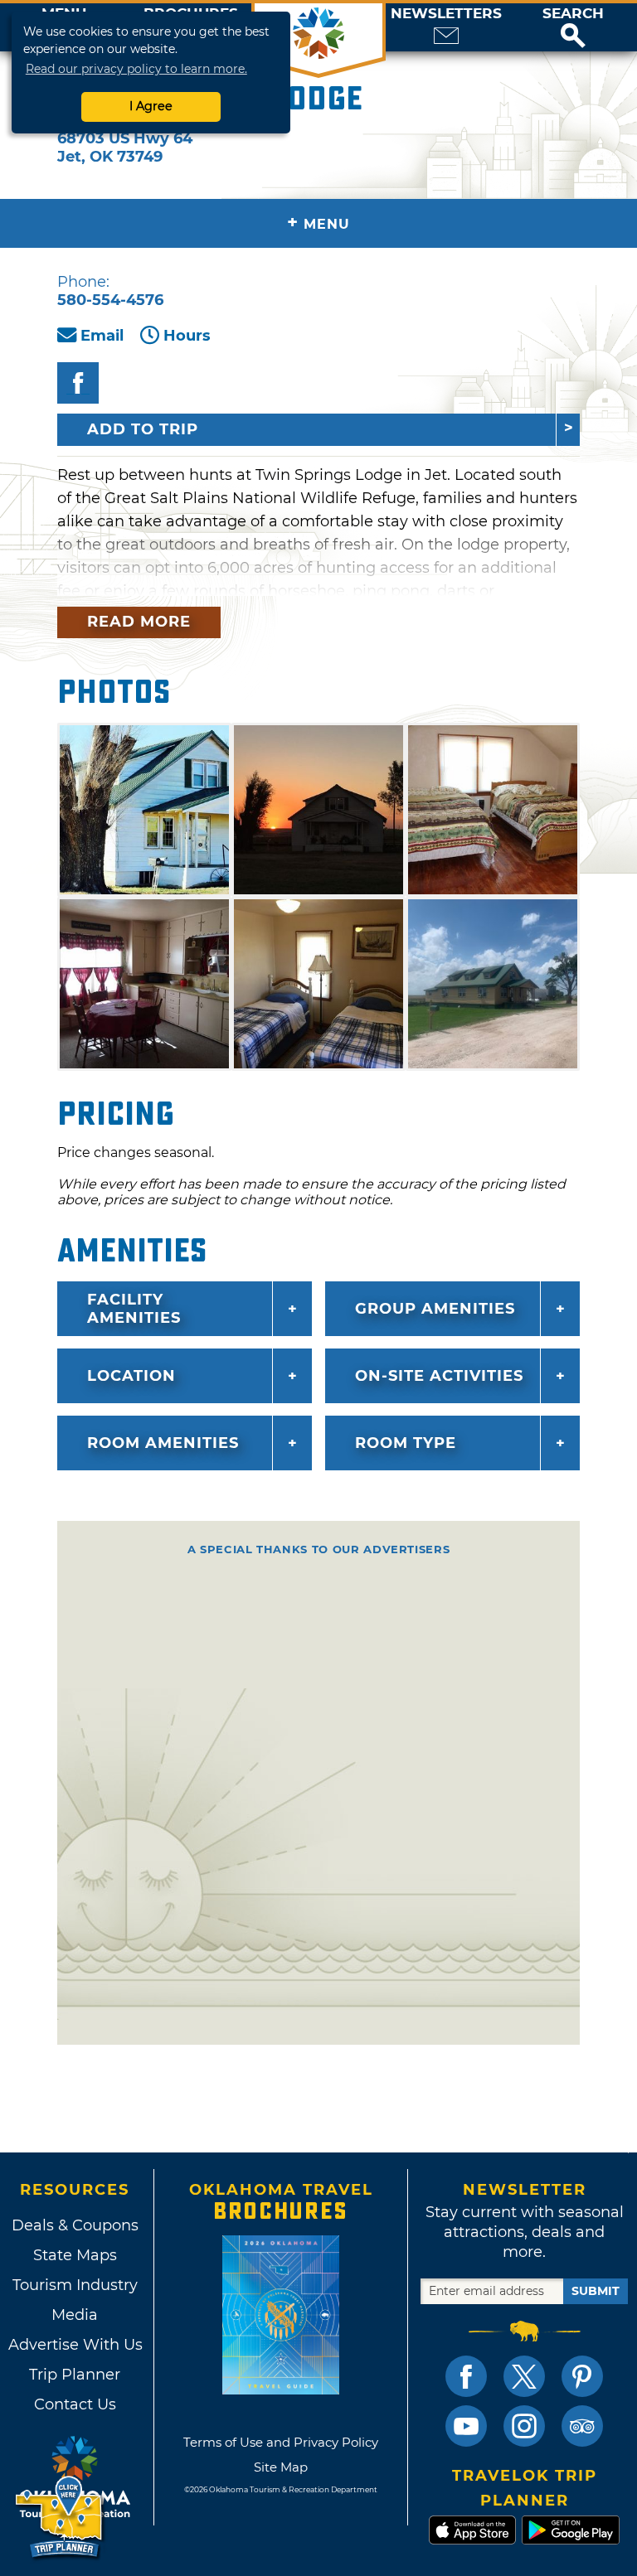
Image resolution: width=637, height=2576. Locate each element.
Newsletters (446, 14)
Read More (139, 622)
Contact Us (75, 2404)
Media (75, 2315)
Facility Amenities (134, 1309)
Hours (187, 336)
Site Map (281, 2467)
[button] (573, 27)
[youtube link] (466, 2426)
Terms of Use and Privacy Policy (281, 2442)
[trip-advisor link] (582, 2426)
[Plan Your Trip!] (60, 2518)
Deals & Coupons (75, 2225)
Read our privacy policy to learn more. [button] (136, 69)
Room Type (406, 1443)
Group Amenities (435, 1309)
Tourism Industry (75, 2285)
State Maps (75, 2255)
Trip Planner (75, 2375)
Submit (596, 2291)
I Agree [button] (151, 106)
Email (102, 336)
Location (131, 1376)
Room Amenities (163, 1443)
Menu (318, 223)
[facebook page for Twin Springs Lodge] (78, 383)
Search (573, 14)
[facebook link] (466, 2376)
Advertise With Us (75, 2345)
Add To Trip (143, 429)
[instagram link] (524, 2426)
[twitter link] (524, 2376)
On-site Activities (439, 1376)
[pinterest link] (582, 2376)
